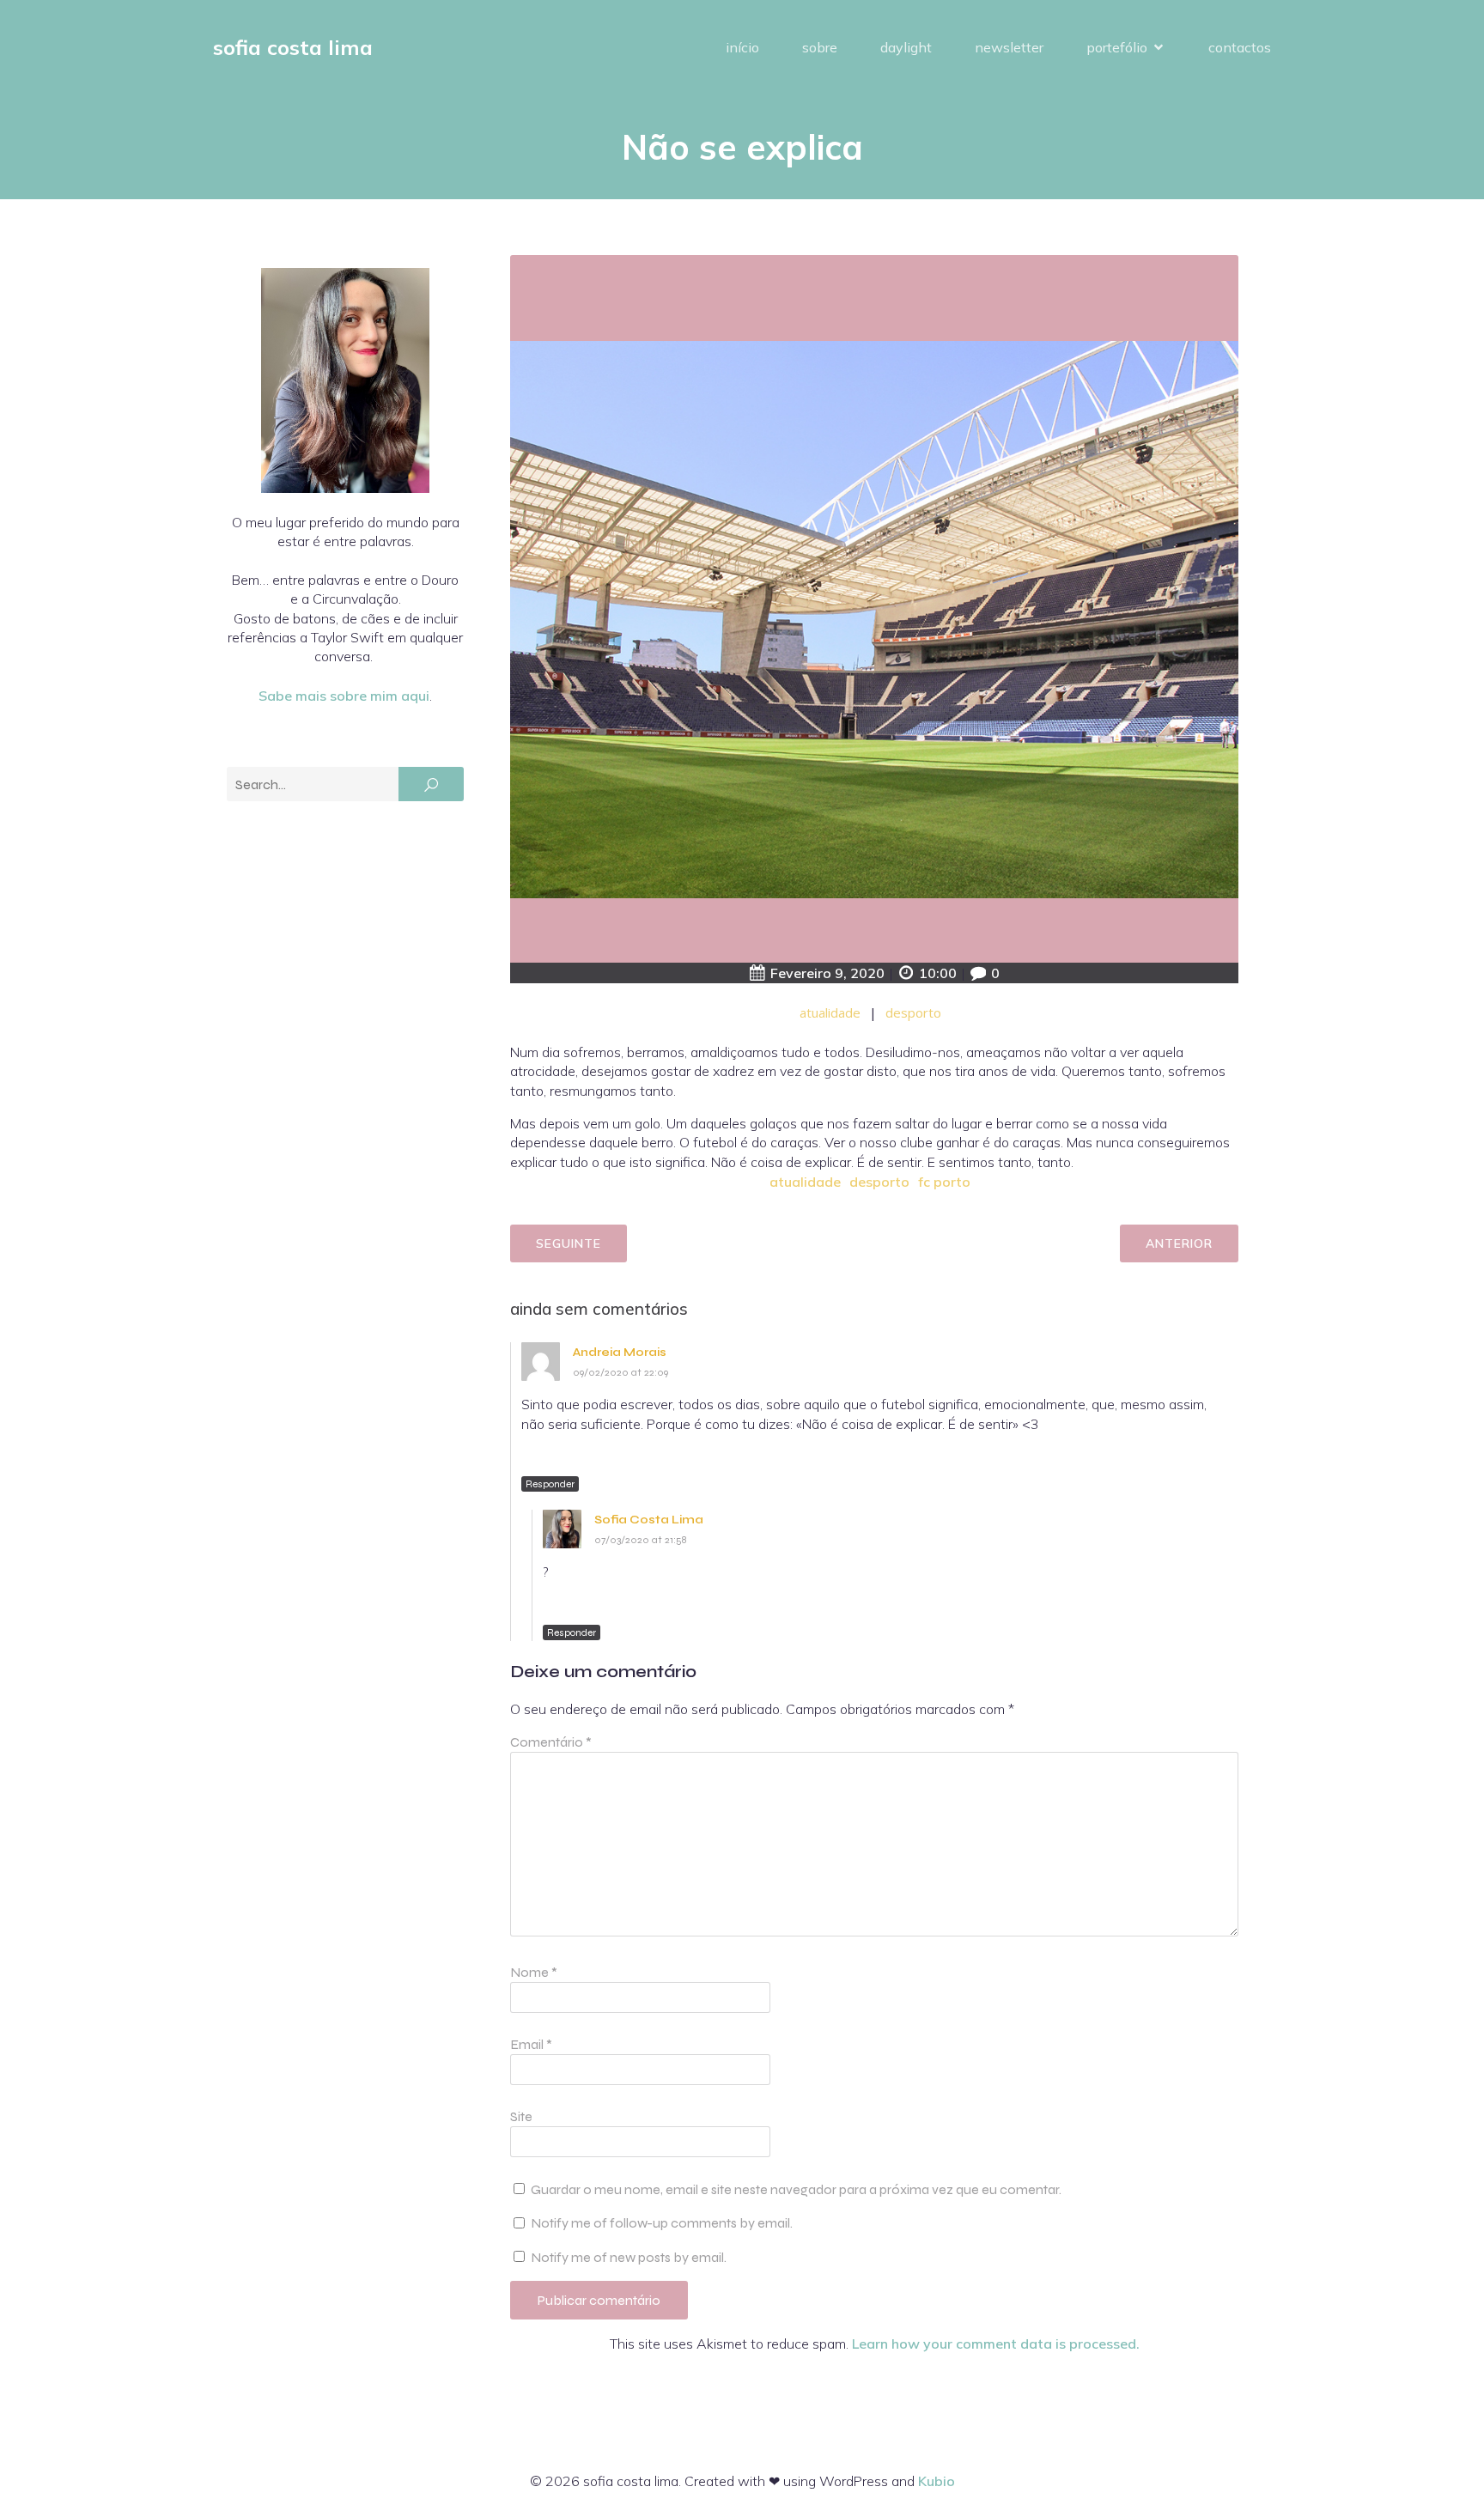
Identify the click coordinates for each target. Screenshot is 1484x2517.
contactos (1240, 47)
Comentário (551, 1742)
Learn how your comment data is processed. (996, 2344)
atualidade (830, 1012)
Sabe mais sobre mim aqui (344, 696)
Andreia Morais (620, 1352)
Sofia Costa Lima (649, 1520)
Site (521, 2116)
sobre (820, 47)
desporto (913, 1012)
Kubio (937, 2481)
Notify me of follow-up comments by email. (662, 2223)
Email (531, 2044)
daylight (906, 47)
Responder (550, 1484)
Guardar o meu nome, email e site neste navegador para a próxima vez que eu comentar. (796, 2189)
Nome (534, 1972)
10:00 (938, 973)
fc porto (944, 1182)
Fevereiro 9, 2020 (827, 973)
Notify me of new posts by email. (629, 2257)
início (742, 47)
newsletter (1009, 47)
